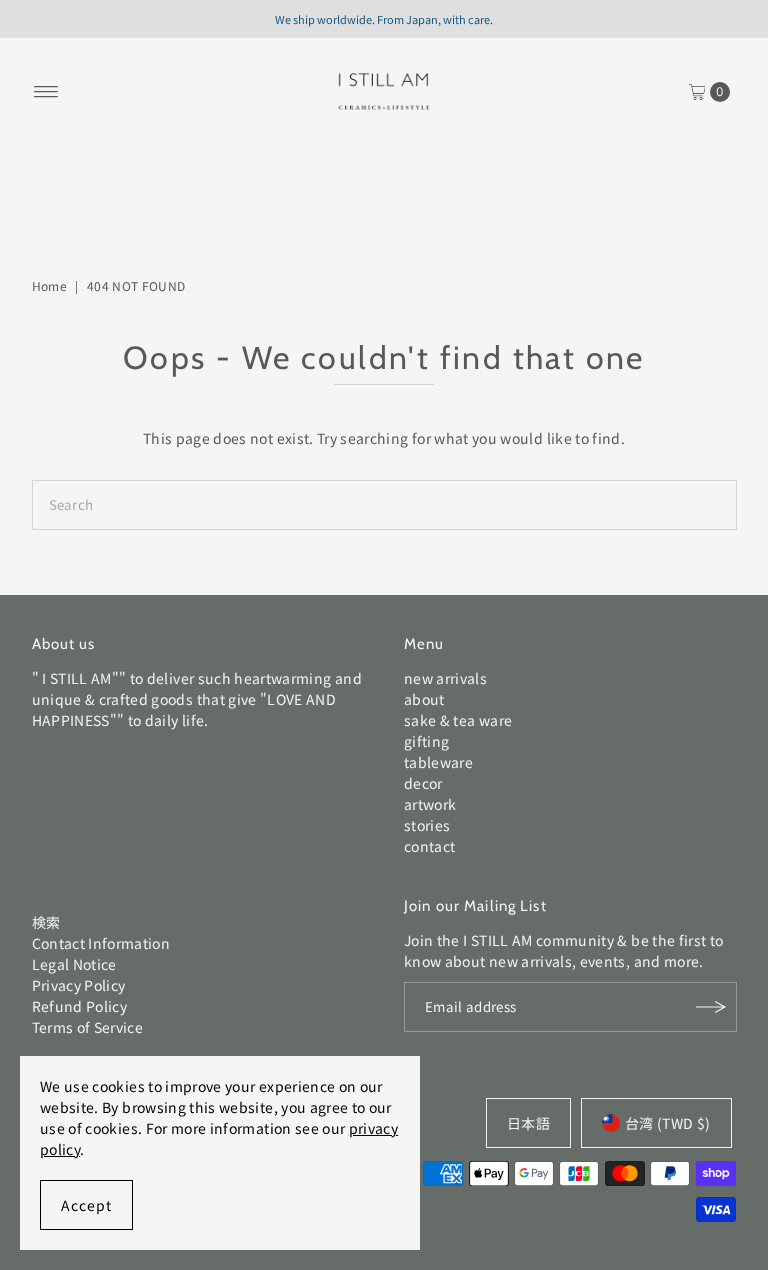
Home (49, 285)
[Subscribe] (712, 1007)
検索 (46, 922)
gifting (426, 741)
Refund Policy (80, 1006)
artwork (430, 804)
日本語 (528, 1123)
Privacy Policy (79, 985)
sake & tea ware (458, 720)
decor (423, 783)
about (424, 699)
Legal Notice (74, 964)
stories (427, 825)
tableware (438, 762)
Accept (86, 1205)
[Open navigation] (46, 92)
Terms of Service (88, 1027)
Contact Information (101, 943)
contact (429, 846)
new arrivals (445, 678)
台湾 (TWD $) (668, 1123)
